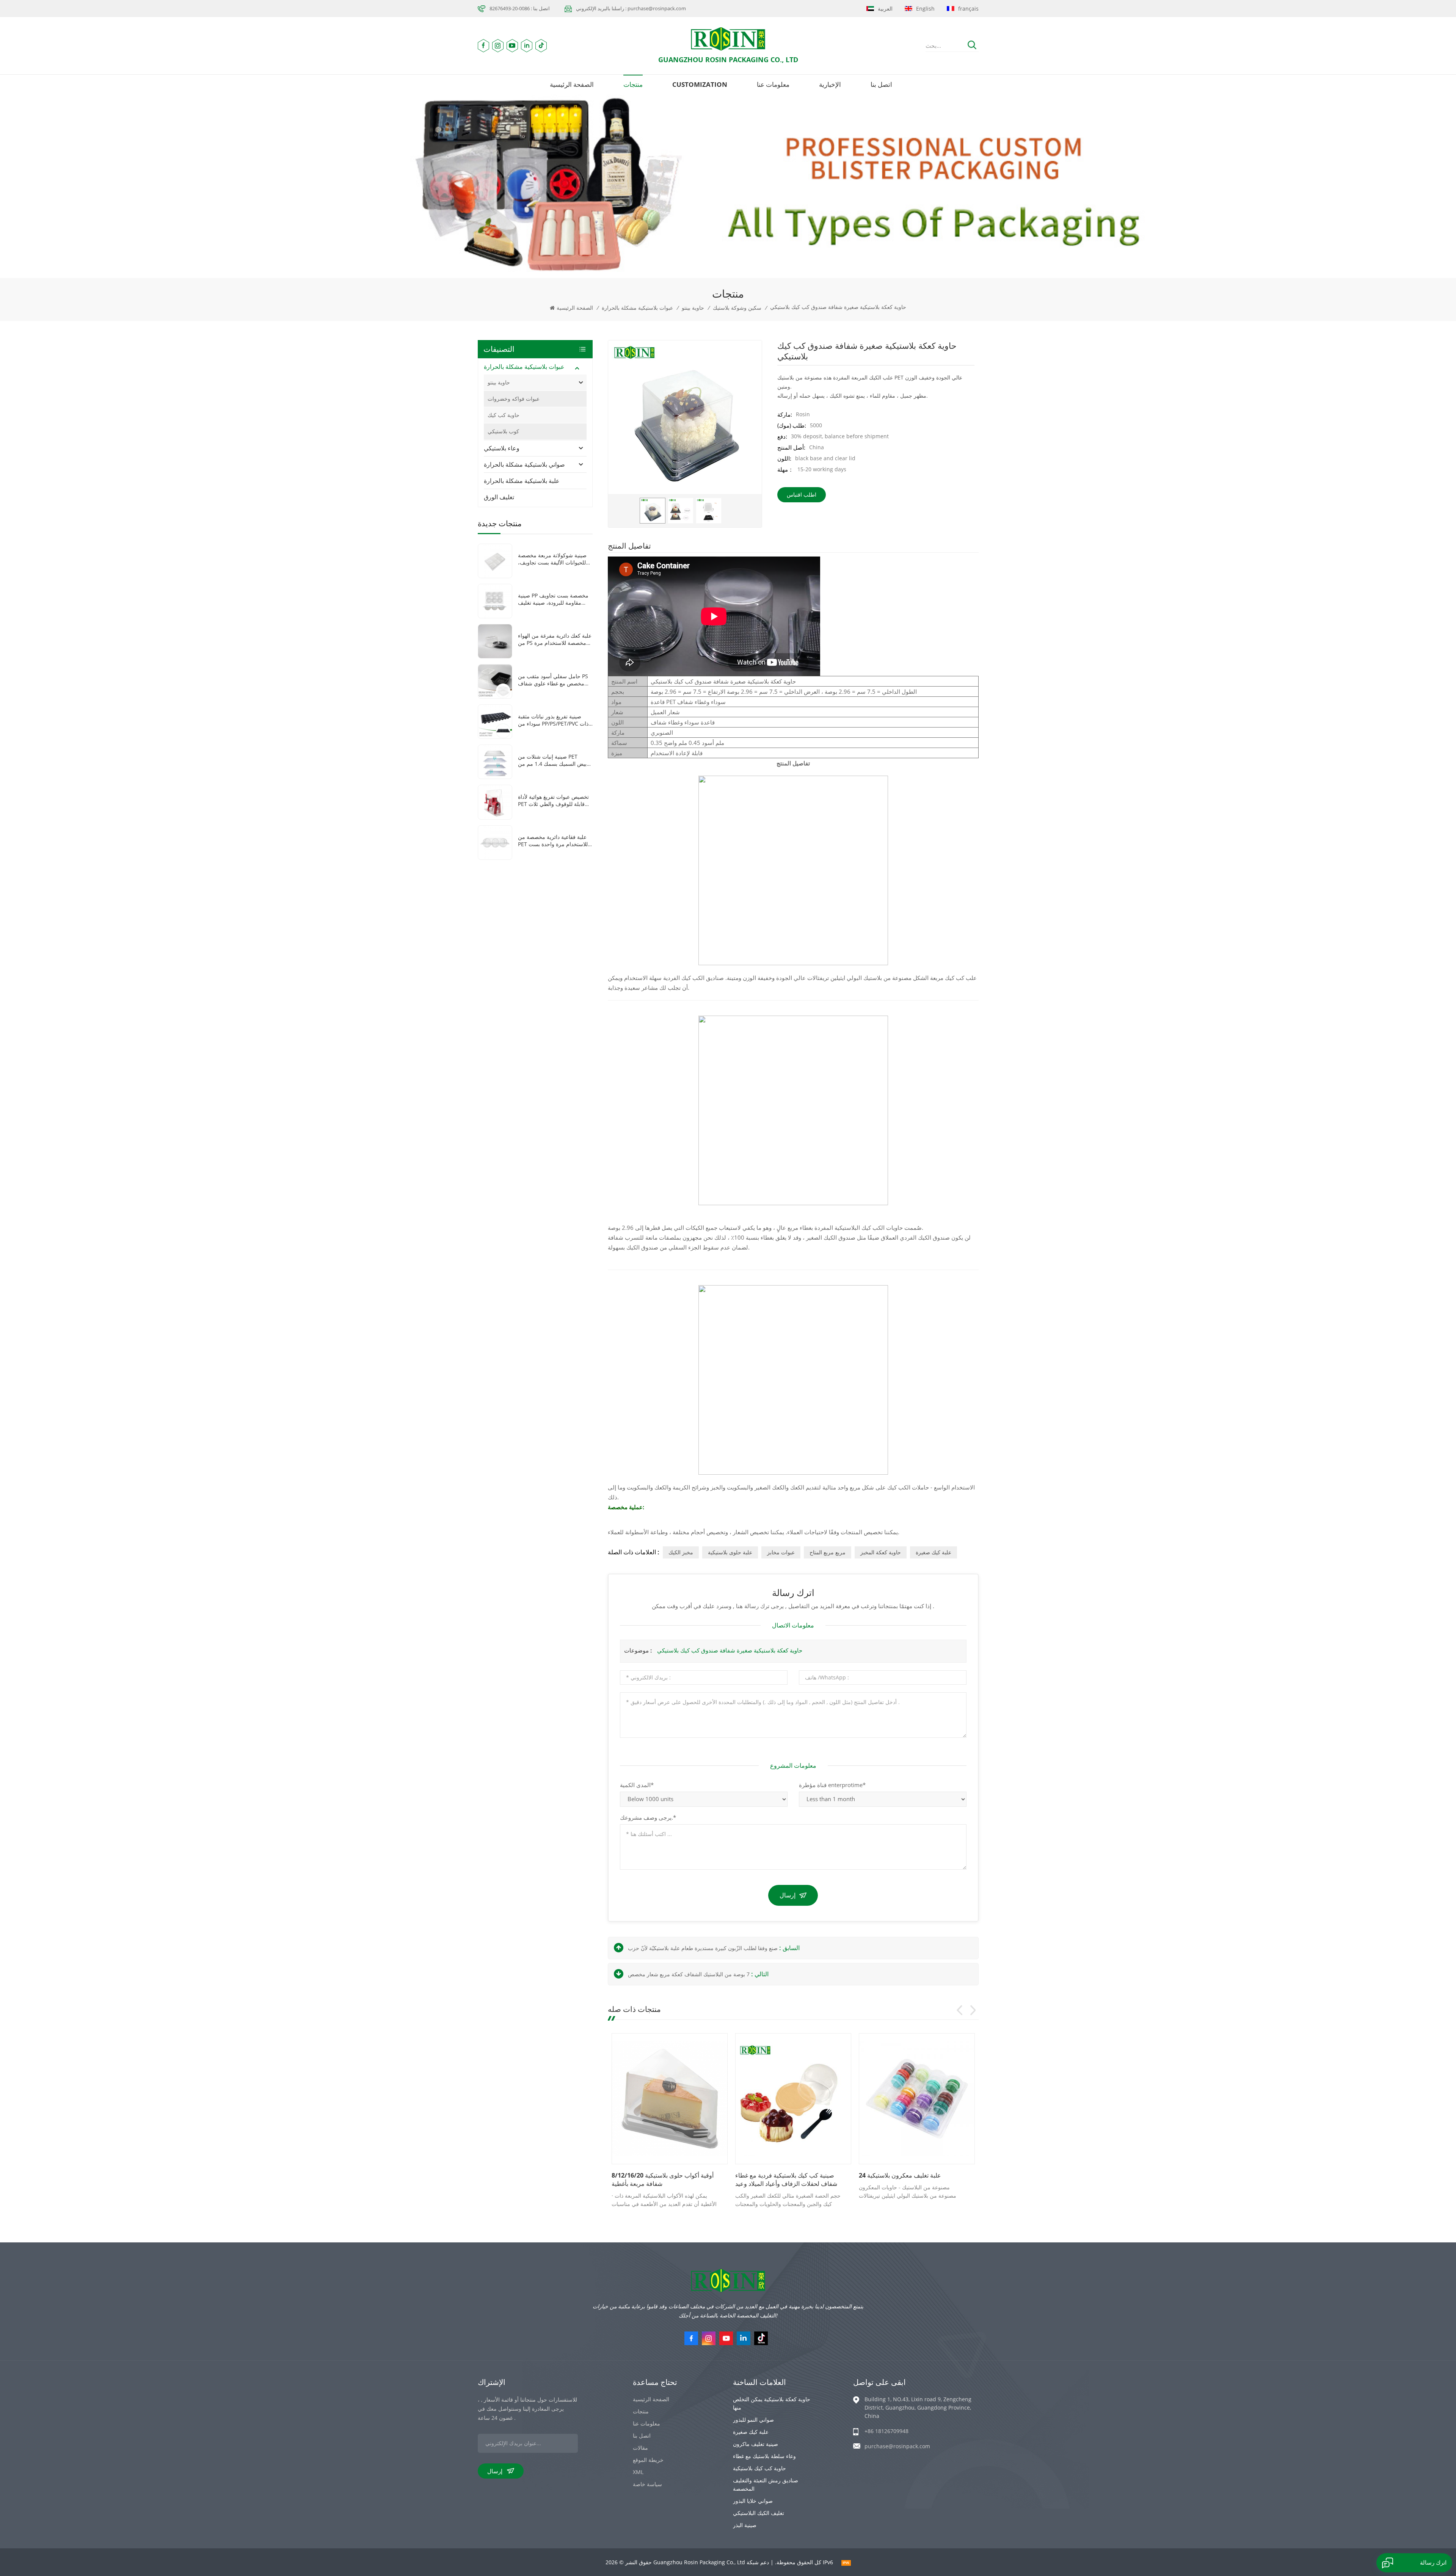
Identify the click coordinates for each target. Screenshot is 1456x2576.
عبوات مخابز (781, 1552)
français (968, 9)
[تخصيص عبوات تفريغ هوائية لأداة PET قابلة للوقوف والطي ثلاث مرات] (495, 802)
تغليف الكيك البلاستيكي (759, 2513)
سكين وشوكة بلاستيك (737, 308)
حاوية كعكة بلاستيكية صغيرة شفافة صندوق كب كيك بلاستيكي (730, 1650)
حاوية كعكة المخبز (881, 1552)
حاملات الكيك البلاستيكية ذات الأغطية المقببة (782, 2179)
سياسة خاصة (647, 2484)
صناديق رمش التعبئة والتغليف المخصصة (766, 2484)
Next (973, 2010)
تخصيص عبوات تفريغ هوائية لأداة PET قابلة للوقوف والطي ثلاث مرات (553, 800)
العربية (885, 9)
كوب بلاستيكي (503, 431)
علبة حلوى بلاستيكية (730, 1552)
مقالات (640, 2448)
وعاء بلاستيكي (502, 448)
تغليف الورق (499, 497)
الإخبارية (830, 84)
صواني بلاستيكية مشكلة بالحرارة (524, 464)
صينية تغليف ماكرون (755, 2444)
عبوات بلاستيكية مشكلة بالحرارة (637, 308)
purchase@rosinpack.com (897, 2446)
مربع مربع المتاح (828, 1552)
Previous (960, 2010)
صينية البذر (745, 2525)
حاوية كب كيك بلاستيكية (759, 2468)
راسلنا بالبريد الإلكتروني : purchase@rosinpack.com (631, 8)
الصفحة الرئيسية (572, 84)
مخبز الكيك (681, 1552)
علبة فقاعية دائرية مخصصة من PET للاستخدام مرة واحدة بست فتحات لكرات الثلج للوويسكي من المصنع (555, 840)
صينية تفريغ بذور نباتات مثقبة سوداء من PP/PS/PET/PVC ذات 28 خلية (553, 720)
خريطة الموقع (648, 2460)
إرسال (788, 1895)
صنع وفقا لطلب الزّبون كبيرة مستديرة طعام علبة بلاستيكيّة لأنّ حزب (703, 1948)
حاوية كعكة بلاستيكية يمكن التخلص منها (772, 2403)
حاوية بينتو (693, 308)
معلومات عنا (773, 84)
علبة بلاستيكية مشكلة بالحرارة (522, 481)
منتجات (633, 84)
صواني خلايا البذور (753, 2501)
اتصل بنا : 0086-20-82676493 (520, 8)
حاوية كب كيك (504, 415)
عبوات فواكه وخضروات (514, 399)
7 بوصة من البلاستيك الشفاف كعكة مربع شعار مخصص (689, 1974)
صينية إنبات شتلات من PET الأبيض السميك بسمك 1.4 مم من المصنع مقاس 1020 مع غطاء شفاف (555, 760)
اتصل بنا (881, 84)
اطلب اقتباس (802, 495)
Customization (700, 84)
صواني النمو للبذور (753, 2420)
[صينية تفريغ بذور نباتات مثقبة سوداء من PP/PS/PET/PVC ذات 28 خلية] (495, 721)
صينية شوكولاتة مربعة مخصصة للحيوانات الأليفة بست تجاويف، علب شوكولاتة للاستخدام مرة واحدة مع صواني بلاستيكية (552, 559)
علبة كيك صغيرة (934, 1552)
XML (638, 2472)
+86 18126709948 (886, 2431)
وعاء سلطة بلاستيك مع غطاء (764, 2456)
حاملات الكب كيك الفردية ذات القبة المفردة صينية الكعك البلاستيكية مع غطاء (663, 2179)
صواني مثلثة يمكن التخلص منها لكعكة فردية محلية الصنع (905, 2179)
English (925, 9)
